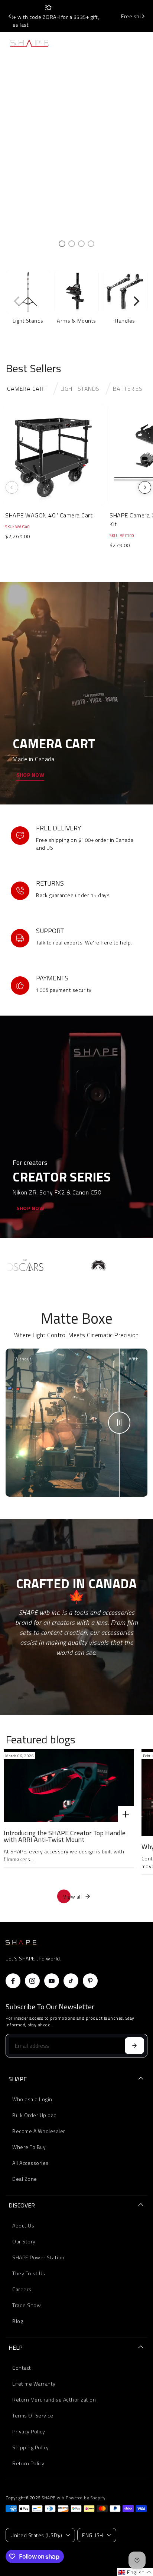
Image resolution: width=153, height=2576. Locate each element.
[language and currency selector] (111, 43)
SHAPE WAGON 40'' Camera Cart (49, 515)
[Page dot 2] (72, 244)
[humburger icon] (76, 43)
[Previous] (10, 16)
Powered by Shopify (86, 2498)
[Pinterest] (90, 1981)
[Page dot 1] (62, 244)
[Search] (127, 43)
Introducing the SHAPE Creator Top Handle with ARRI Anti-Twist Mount (65, 1836)
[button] (135, 2572)
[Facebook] (13, 1981)
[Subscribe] (134, 2046)
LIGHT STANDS (80, 389)
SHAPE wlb (53, 2498)
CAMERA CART (27, 389)
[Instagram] (32, 1981)
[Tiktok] (71, 1981)
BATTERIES (128, 389)
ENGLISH (93, 2535)
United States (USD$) (36, 2535)
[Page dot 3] (81, 244)
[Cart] (142, 43)
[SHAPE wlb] (35, 43)
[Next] (143, 16)
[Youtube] (52, 1981)
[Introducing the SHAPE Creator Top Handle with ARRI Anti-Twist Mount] (69, 1786)
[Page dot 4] (91, 244)
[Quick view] (98, 411)
